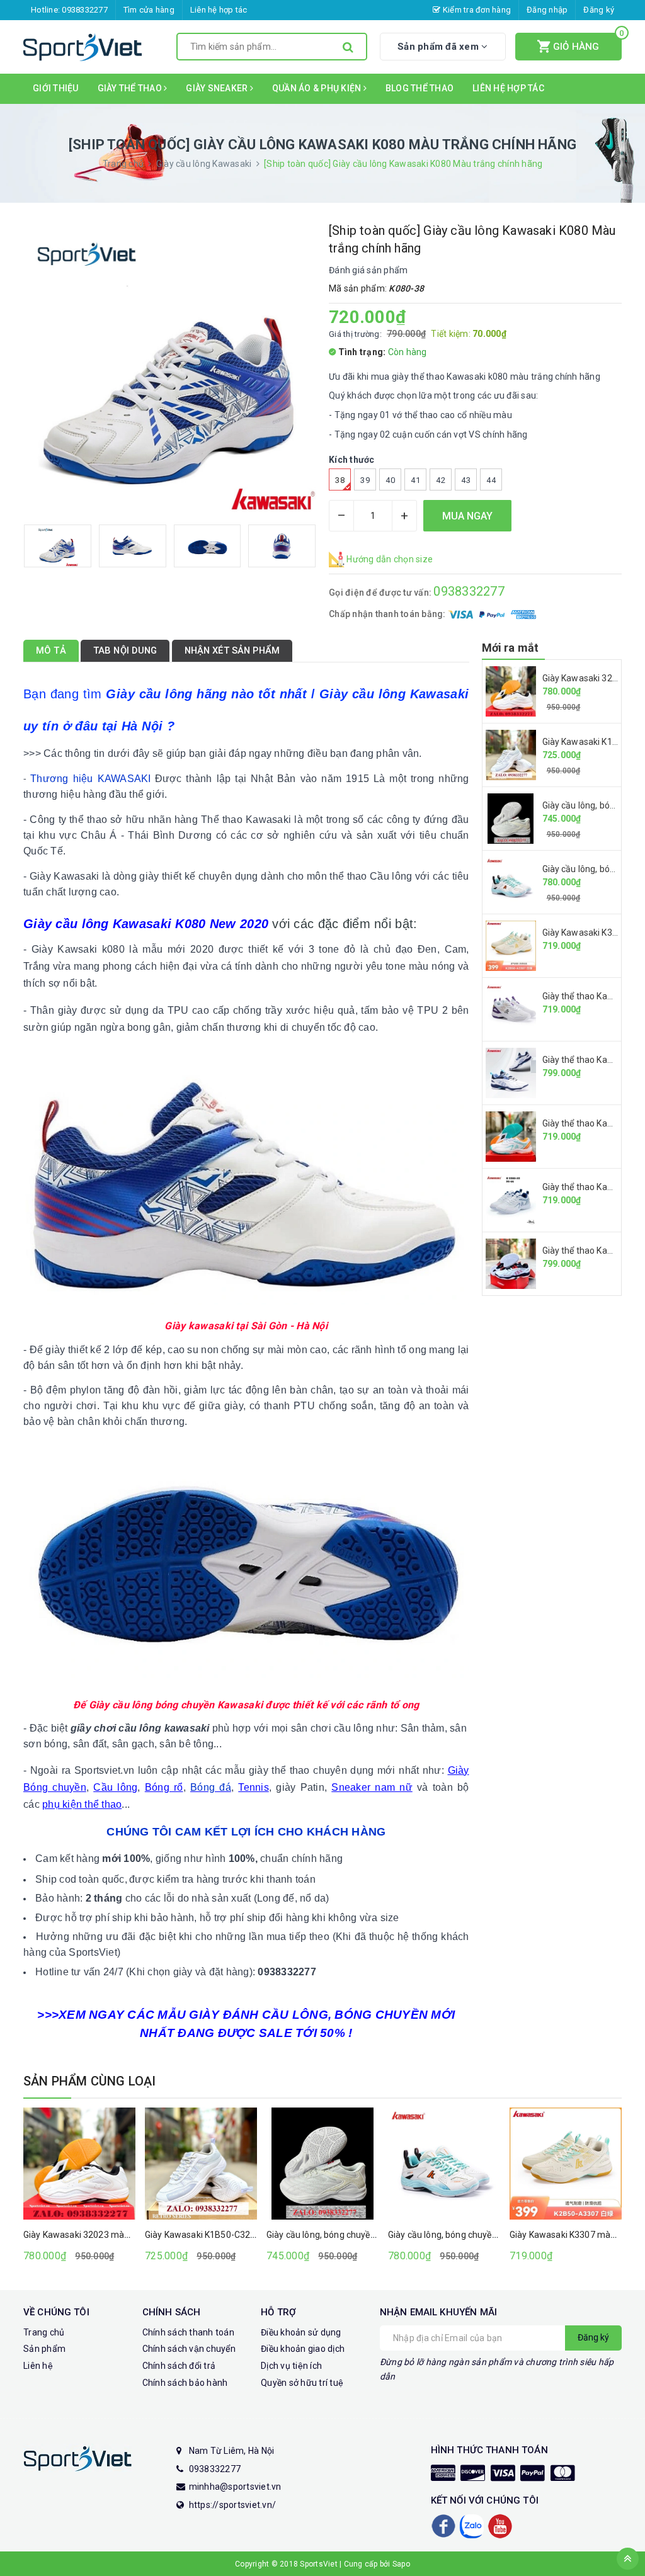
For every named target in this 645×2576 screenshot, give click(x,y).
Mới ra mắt (511, 648)
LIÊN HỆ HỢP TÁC (508, 88)
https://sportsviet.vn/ (233, 2505)
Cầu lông (115, 1787)
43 (466, 480)
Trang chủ (44, 2332)
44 (491, 480)
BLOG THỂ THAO (420, 88)
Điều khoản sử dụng (301, 2332)
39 (365, 480)
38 (340, 480)
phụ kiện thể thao (82, 1804)
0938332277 (85, 10)
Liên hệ (38, 2366)
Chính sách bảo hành (185, 2383)
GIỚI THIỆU (56, 88)
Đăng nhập (547, 10)
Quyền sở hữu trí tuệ (302, 2383)
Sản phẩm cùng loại (90, 2081)
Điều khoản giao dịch (303, 2349)
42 (441, 480)
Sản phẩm (44, 2349)
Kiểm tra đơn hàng (476, 10)
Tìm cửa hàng (149, 10)
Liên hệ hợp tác (219, 10)
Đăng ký (599, 10)
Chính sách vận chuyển (189, 2349)
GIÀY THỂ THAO (131, 88)
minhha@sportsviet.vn (235, 2487)
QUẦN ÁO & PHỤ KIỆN (318, 88)
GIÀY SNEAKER (218, 88)
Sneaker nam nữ (372, 1787)
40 (390, 480)
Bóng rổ (164, 1787)
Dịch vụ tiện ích (291, 2366)
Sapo (401, 2564)
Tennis (254, 1787)
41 (415, 480)
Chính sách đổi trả (179, 2366)
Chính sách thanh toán (188, 2332)
